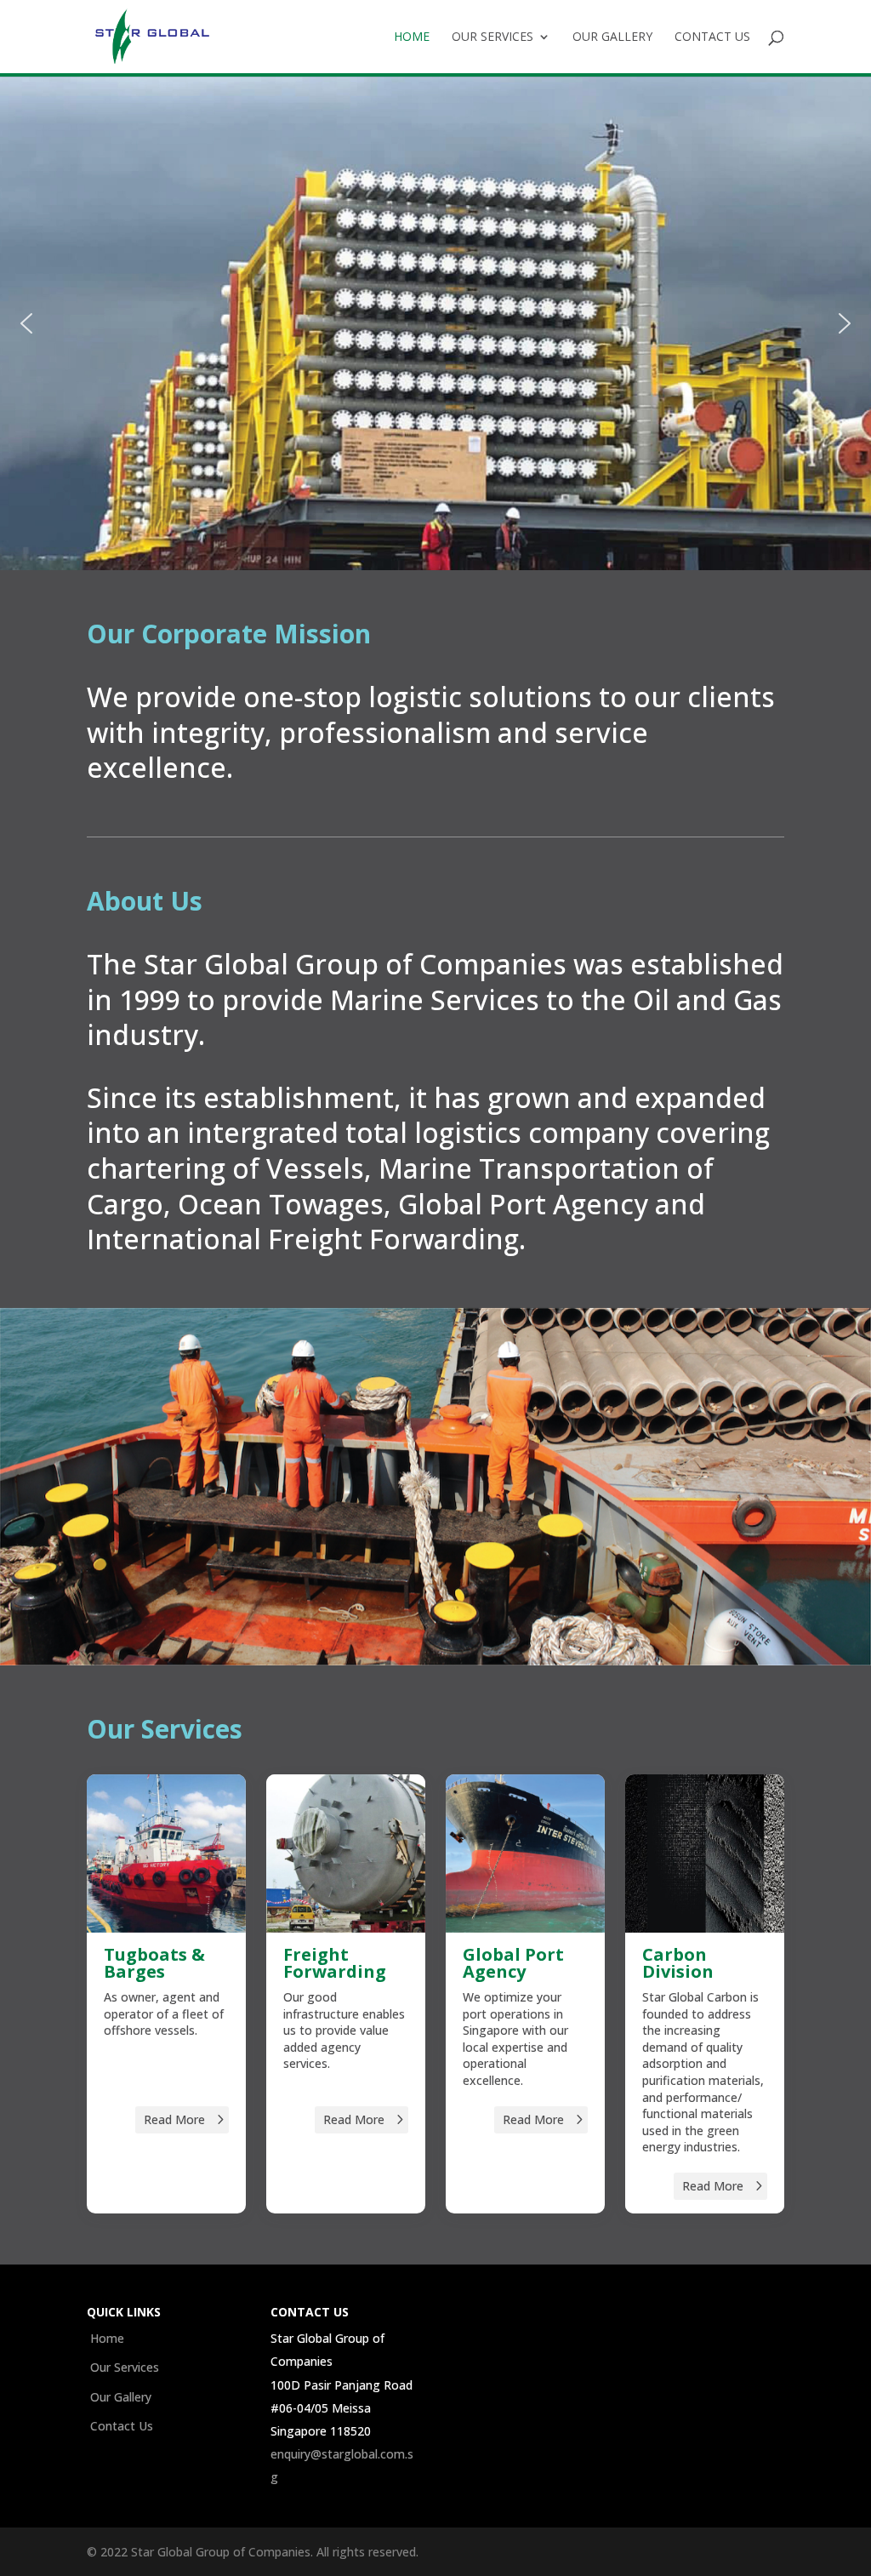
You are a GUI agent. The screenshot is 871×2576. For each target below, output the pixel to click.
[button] (26, 323)
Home (412, 37)
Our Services (492, 37)
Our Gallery (612, 37)
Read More (174, 2119)
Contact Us (712, 37)
